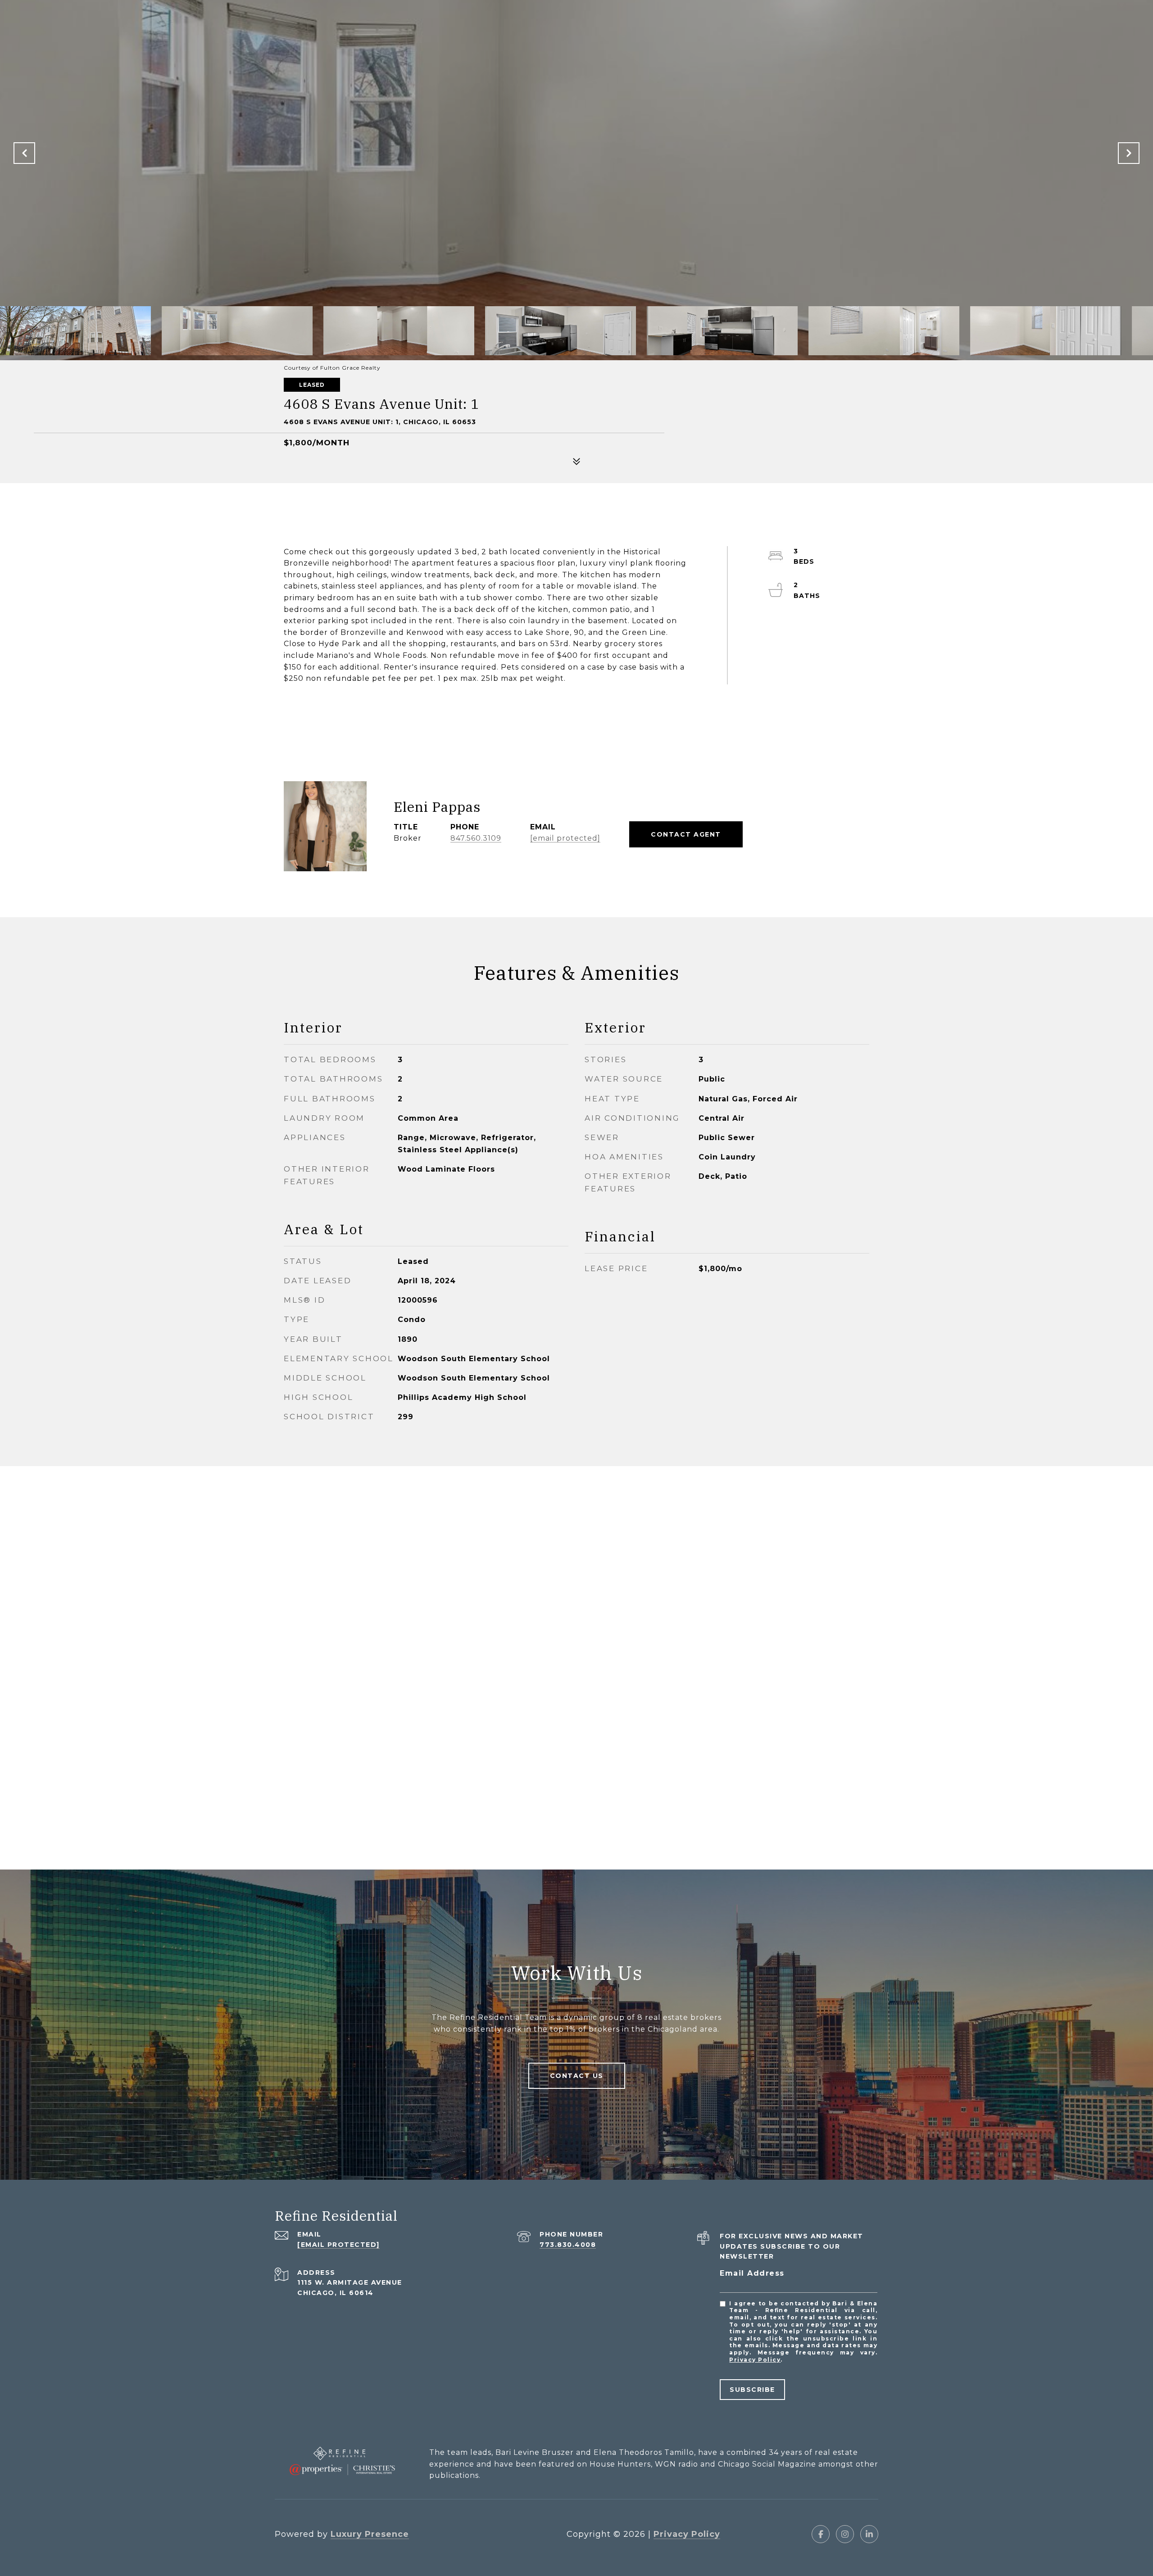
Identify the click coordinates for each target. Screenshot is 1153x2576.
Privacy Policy (755, 2360)
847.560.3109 (476, 838)
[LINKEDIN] (869, 2534)
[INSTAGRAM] (845, 2534)
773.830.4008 (568, 2245)
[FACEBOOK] (821, 2534)
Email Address (752, 2273)
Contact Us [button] (577, 2076)
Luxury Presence (370, 2534)
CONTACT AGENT (686, 834)
